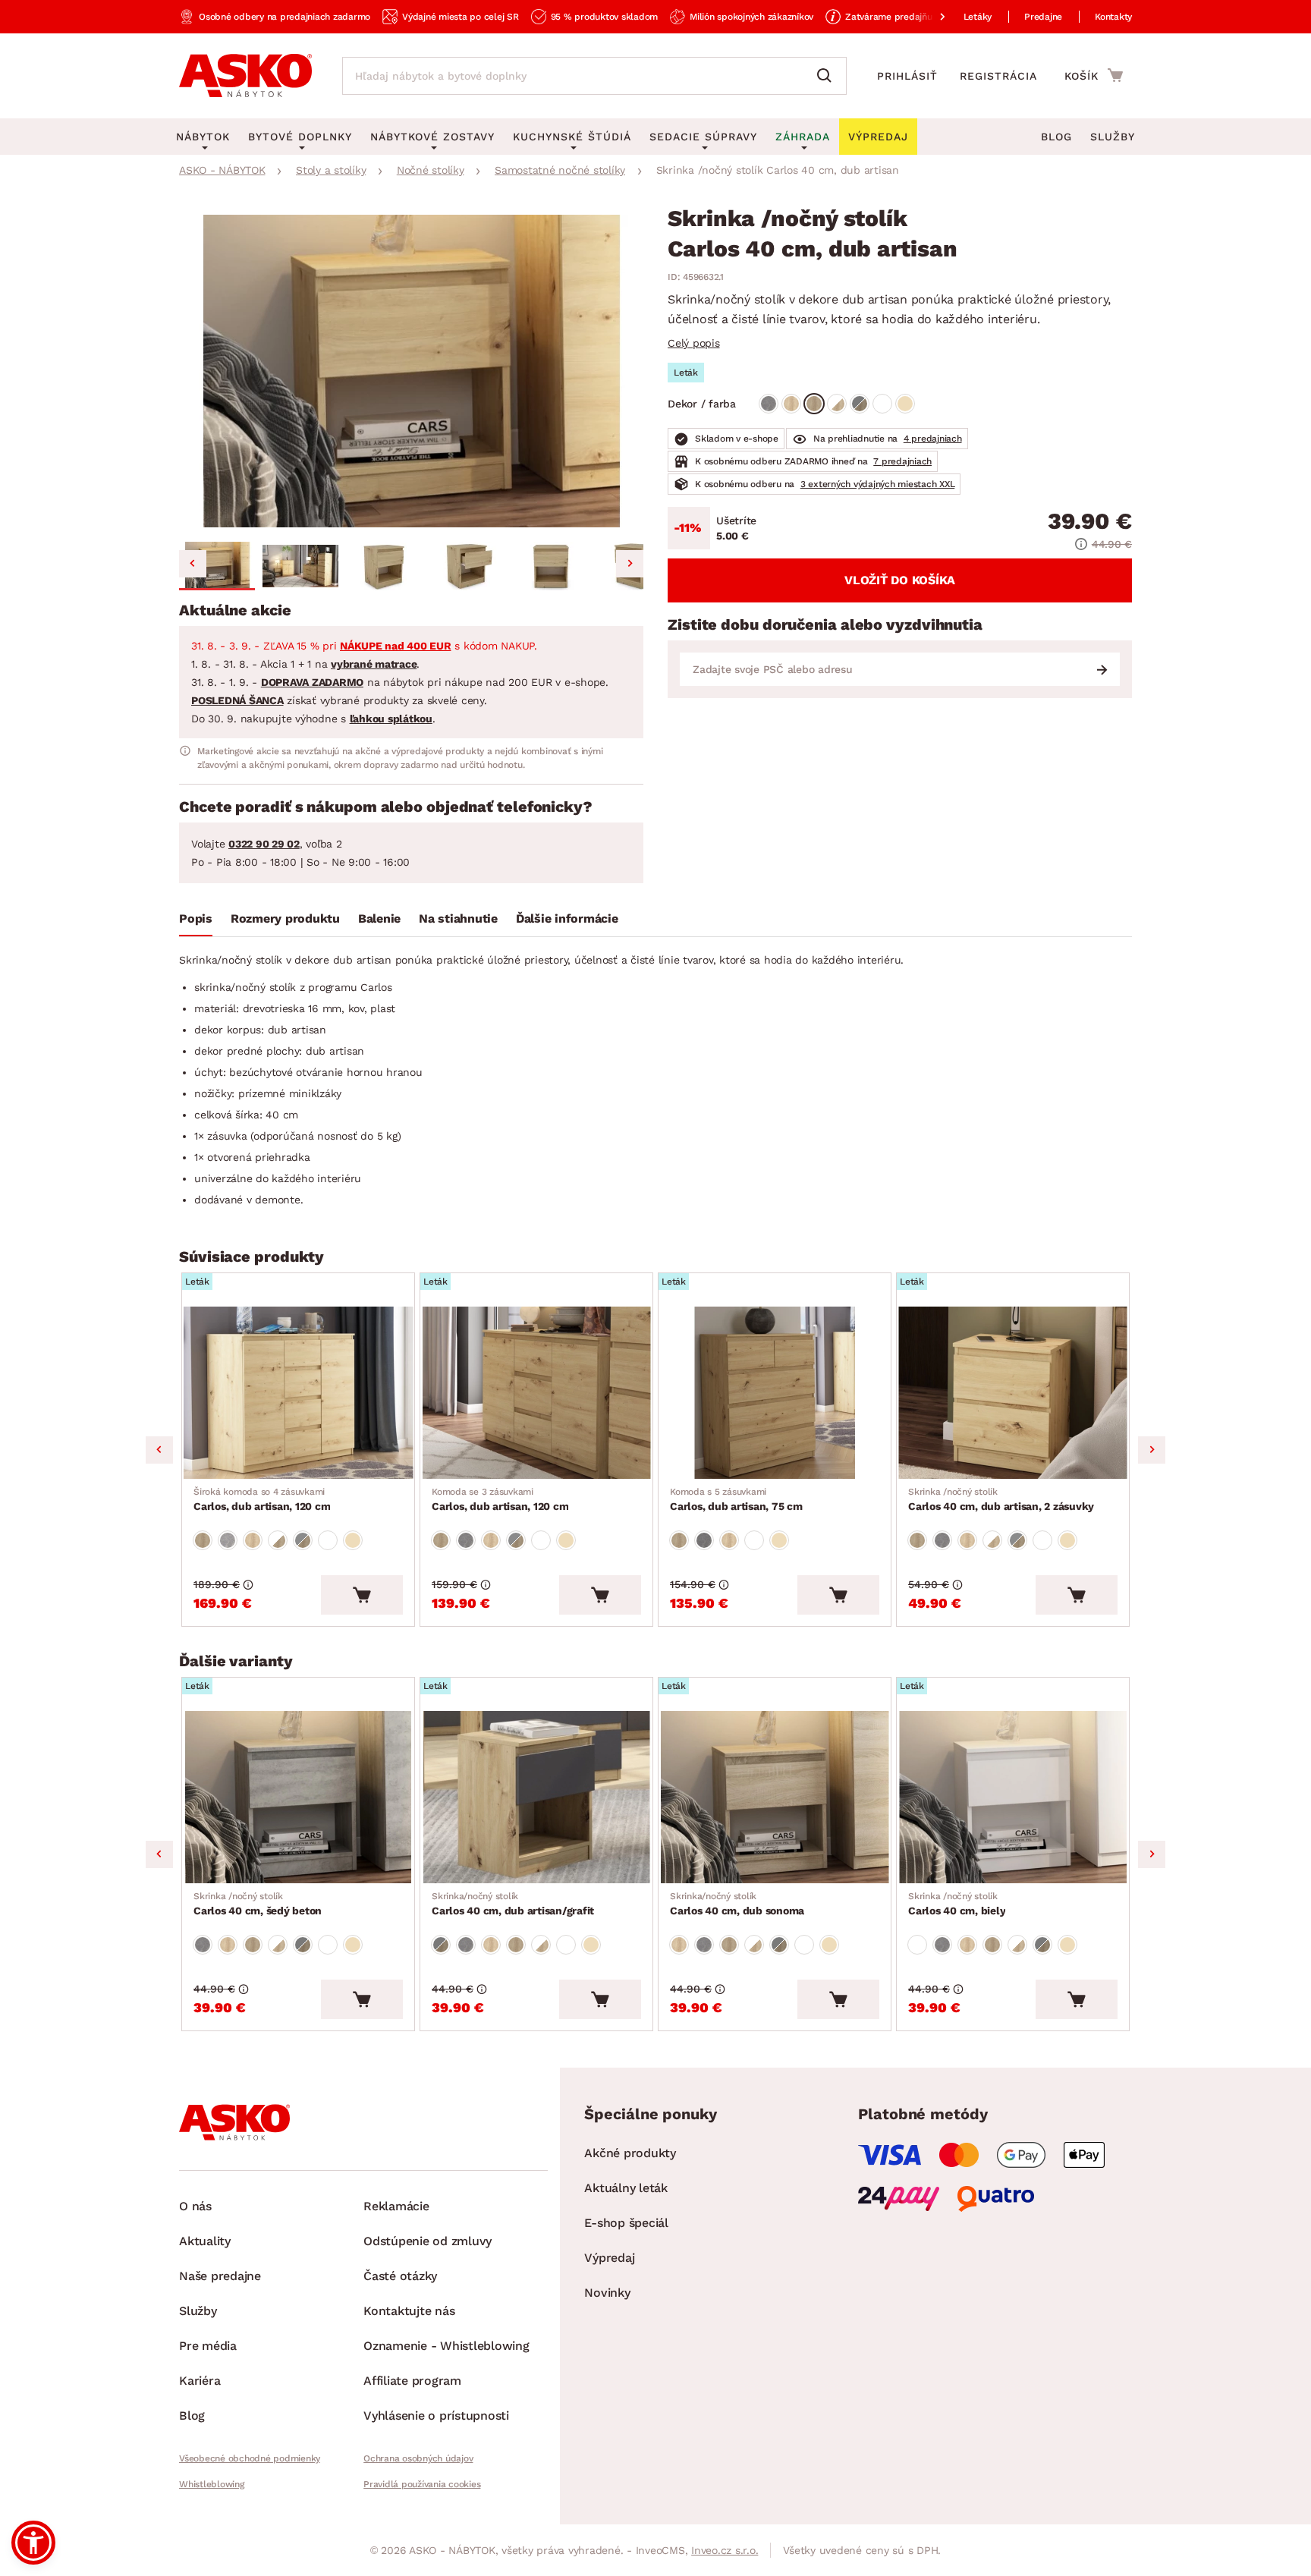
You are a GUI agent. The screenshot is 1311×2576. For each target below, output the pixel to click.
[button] (217, 566)
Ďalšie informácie (567, 918)
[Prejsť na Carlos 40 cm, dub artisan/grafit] (536, 1797)
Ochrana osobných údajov (418, 2458)
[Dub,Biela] (837, 404)
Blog (1056, 137)
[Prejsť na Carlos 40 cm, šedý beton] (298, 1797)
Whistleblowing (212, 2484)
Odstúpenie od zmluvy (428, 2241)
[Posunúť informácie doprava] (930, 17)
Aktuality (205, 2241)
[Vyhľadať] (828, 76)
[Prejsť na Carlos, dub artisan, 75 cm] (775, 1393)
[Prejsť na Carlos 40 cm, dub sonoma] (775, 1797)
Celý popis (694, 343)
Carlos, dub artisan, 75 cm (736, 1499)
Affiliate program (412, 2381)
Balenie (379, 918)
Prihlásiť (907, 76)
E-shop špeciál (626, 2223)
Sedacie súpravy (703, 137)
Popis (196, 918)
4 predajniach (933, 439)
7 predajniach (902, 461)
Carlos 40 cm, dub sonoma (737, 1904)
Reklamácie (396, 2206)
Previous (159, 1450)
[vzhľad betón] (769, 404)
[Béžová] (905, 404)
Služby (1113, 137)
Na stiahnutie (458, 918)
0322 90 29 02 (264, 844)
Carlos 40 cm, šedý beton (258, 1904)
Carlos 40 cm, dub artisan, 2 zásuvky (1001, 1499)
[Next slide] (630, 564)
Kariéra (200, 2381)
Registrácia (998, 76)
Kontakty (1113, 17)
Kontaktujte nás (409, 2311)
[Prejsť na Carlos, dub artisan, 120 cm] (298, 1393)
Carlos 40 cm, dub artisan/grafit (513, 1904)
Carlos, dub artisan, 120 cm (262, 1499)
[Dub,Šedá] (860, 404)
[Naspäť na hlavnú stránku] (245, 76)
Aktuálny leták (626, 2188)
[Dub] (791, 404)
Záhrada (803, 137)
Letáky (978, 17)
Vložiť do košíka (900, 580)
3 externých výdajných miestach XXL (878, 484)
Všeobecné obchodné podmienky (250, 2458)
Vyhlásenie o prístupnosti (436, 2416)
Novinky (607, 2293)
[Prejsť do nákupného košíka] (1094, 75)
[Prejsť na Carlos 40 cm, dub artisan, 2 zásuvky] (1013, 1393)
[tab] (196, 922)
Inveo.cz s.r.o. (725, 2550)
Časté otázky (400, 2276)
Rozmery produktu (285, 918)
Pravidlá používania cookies (422, 2484)
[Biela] (882, 404)
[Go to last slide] (193, 564)
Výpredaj (609, 2258)
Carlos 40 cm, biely (957, 1904)
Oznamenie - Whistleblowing (446, 2346)
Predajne (1043, 17)
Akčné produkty (630, 2153)
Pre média (208, 2346)
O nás (195, 2206)
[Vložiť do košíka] (362, 1595)
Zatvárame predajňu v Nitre (904, 17)
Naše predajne (220, 2276)
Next (1152, 1450)
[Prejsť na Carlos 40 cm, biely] (1013, 1797)
